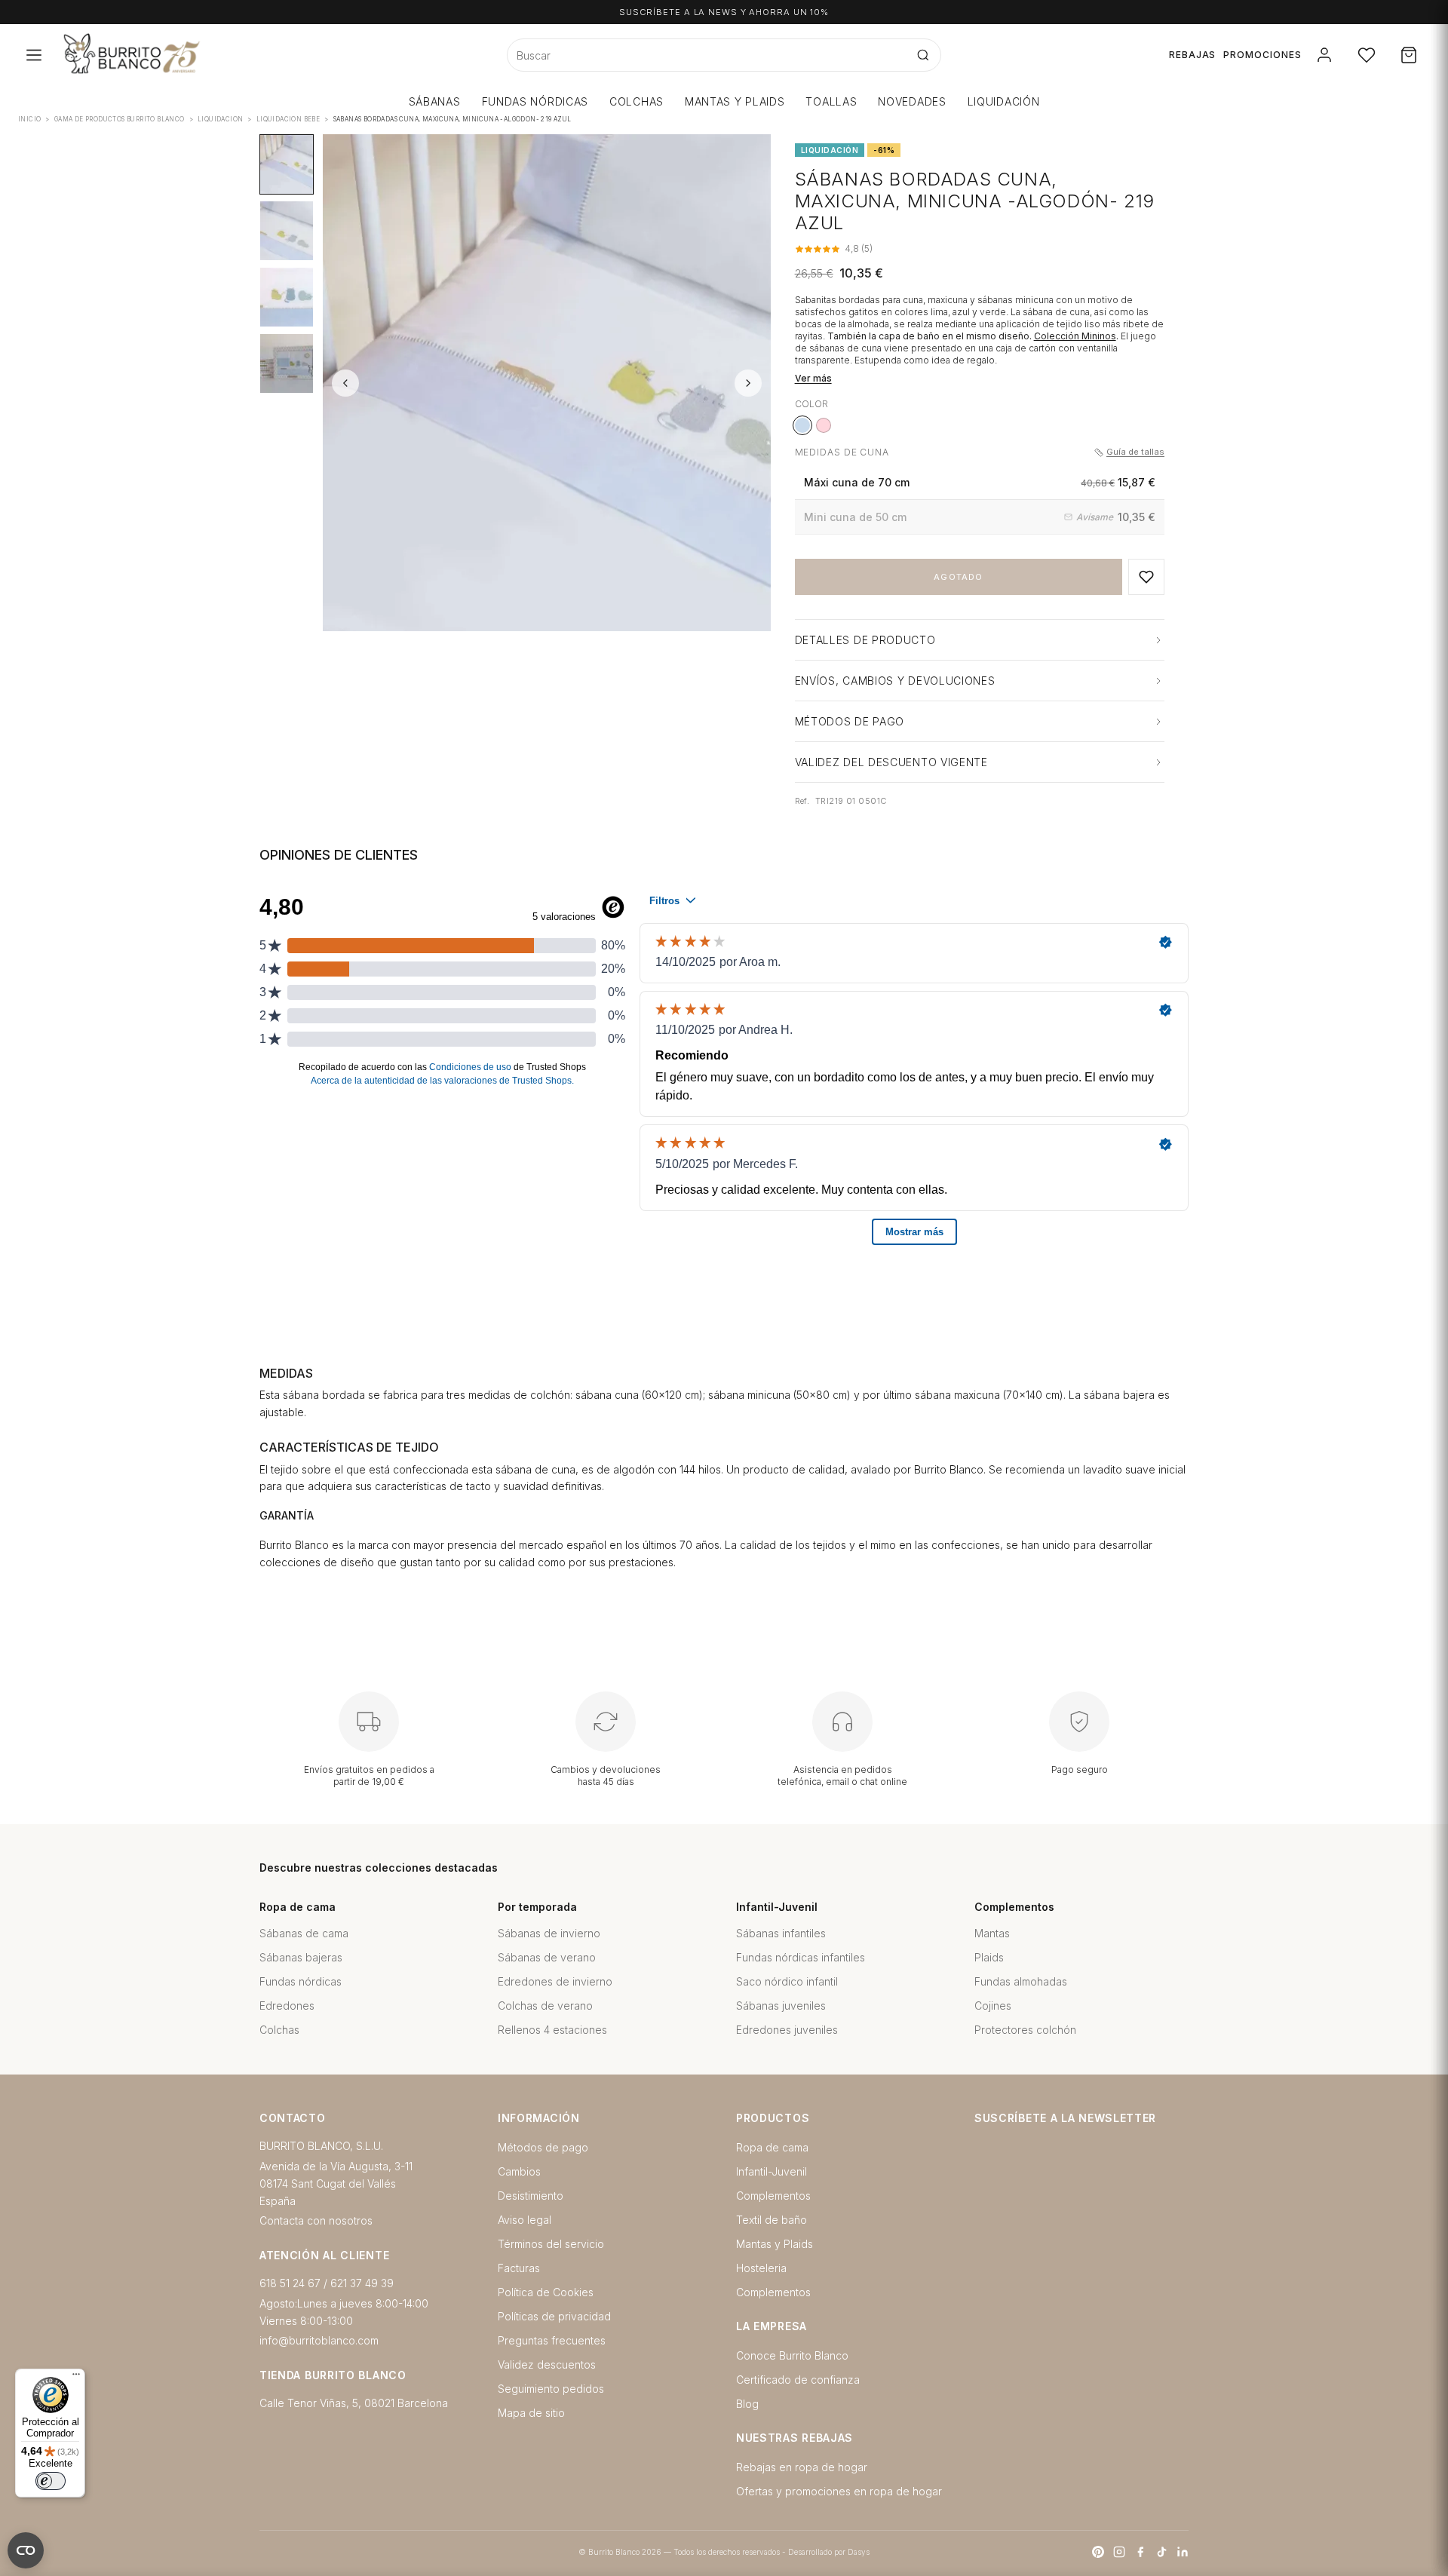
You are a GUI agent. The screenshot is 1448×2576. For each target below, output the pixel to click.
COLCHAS (637, 101)
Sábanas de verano (547, 1957)
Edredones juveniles (787, 2030)
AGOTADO (958, 577)
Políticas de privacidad (554, 2316)
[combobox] (707, 55)
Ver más (813, 378)
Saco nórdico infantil (787, 1981)
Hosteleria (761, 2268)
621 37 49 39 (362, 2283)
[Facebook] (1140, 2552)
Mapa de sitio (531, 2413)
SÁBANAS (435, 101)
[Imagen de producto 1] (287, 164)
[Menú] (76, 2378)
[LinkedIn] (1183, 2552)
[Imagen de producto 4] (287, 363)
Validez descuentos (547, 2364)
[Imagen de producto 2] (287, 231)
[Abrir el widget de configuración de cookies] (26, 2550)
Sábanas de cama (304, 1933)
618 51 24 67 (290, 2283)
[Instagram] (1119, 2552)
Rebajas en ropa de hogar (802, 2467)
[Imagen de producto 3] (287, 297)
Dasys (859, 2552)
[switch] (51, 2481)
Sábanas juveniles (781, 2006)
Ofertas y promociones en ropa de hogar (839, 2491)
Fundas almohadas (1021, 1981)
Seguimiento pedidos (551, 2389)
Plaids (989, 1957)
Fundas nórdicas (301, 1981)
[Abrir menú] (34, 55)
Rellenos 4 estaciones (552, 2030)
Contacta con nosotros (316, 2220)
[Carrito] (1409, 55)
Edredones (287, 2006)
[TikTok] (1161, 2552)
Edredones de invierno (555, 1981)
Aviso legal (525, 2220)
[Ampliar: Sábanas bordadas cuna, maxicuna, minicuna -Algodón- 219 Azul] (547, 383)
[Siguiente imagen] (748, 383)
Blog (747, 2404)
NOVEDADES (912, 101)
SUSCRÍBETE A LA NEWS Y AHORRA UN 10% (724, 12)
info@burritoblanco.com (319, 2340)
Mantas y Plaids (775, 2244)
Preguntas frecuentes (552, 2340)
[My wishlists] (1367, 55)
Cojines (993, 2006)
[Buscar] (923, 55)
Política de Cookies (546, 2292)
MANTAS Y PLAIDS (735, 101)
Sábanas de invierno (549, 1933)
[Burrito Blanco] (206, 55)
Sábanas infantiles (781, 1933)
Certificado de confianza (798, 2380)
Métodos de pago (543, 2147)
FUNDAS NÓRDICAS (535, 101)
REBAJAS (1193, 55)
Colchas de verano (545, 2006)
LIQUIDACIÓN (1004, 101)
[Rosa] (824, 425)
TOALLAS (831, 101)
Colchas (279, 2030)
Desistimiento (531, 2196)
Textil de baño (772, 2220)
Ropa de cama (772, 2147)
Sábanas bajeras (301, 1957)
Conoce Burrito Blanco (792, 2355)
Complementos (773, 2196)
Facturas (519, 2268)
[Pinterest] (1098, 2552)
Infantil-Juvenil (772, 2171)
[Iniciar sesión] (1324, 55)
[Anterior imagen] (345, 383)
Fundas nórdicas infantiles (801, 1957)
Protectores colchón (1025, 2030)
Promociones (1262, 55)
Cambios (519, 2171)
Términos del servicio (551, 2244)
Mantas (992, 1933)
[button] (1146, 577)
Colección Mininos (1075, 336)
